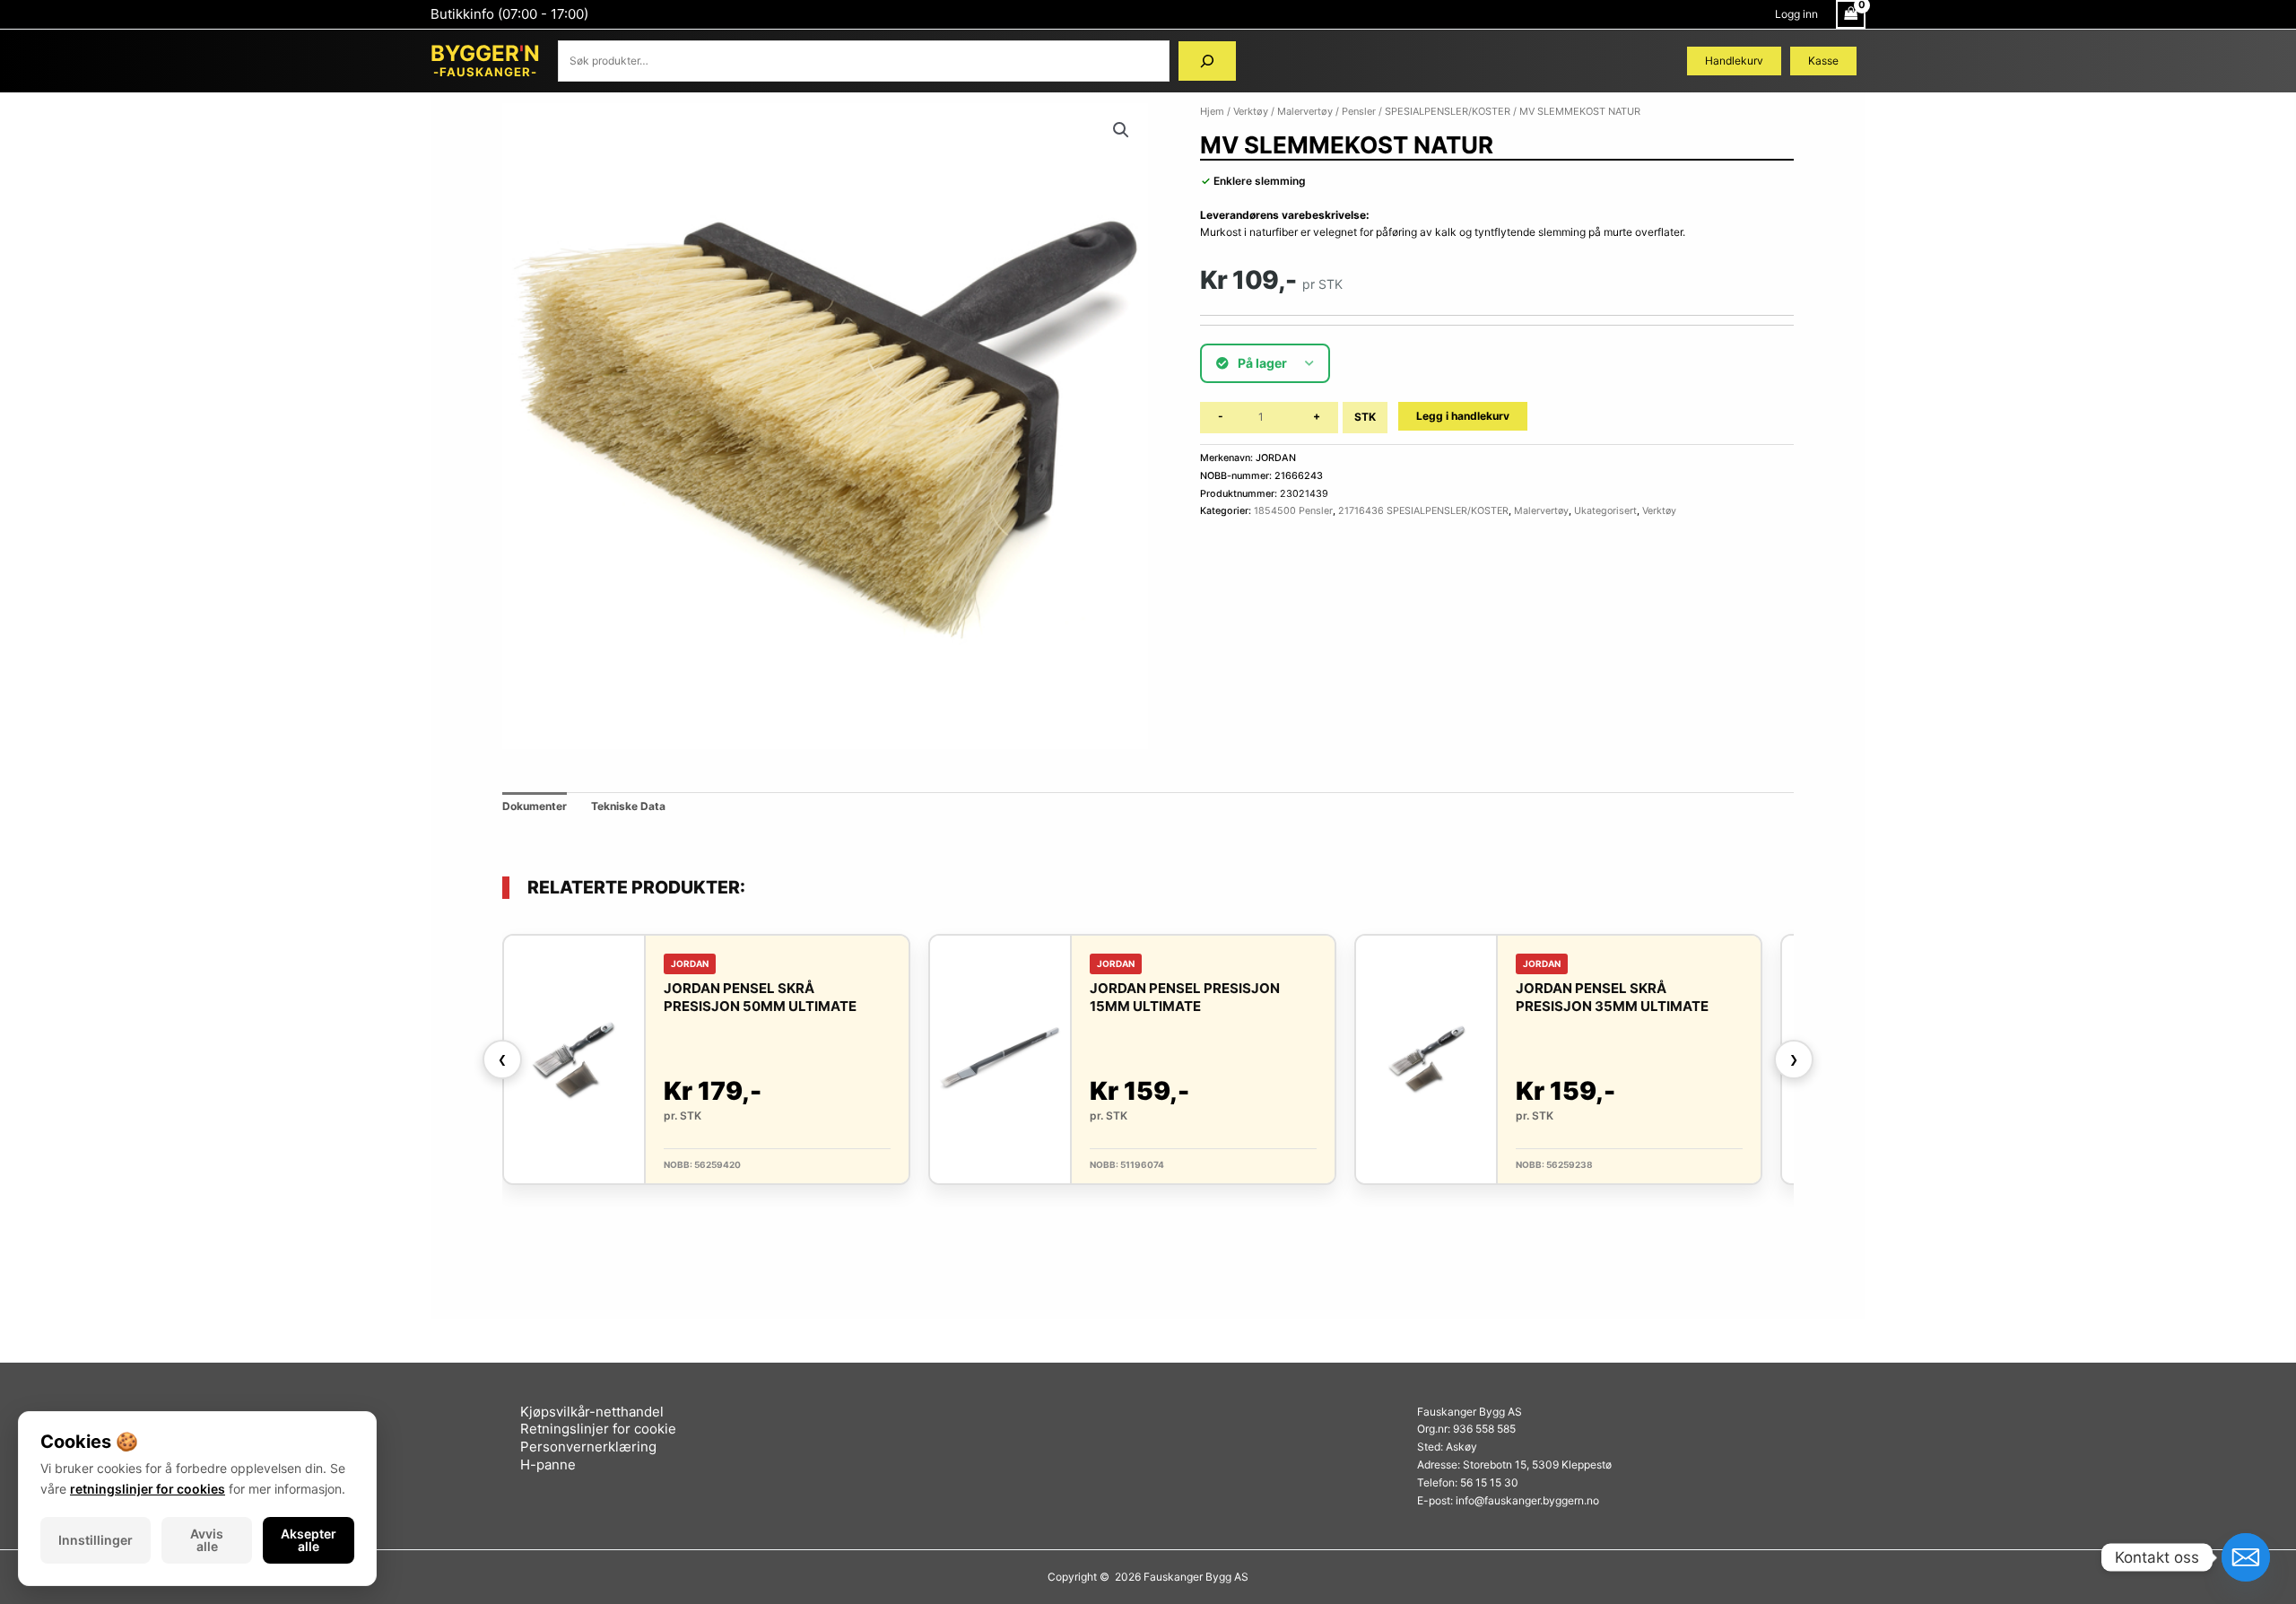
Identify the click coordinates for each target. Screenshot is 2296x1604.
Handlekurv (1734, 61)
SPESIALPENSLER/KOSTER (1448, 111)
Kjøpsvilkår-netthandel (592, 1412)
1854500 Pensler (1293, 511)
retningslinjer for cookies (148, 1489)
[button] (1121, 130)
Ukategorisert (1605, 511)
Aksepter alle (309, 1540)
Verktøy (1251, 111)
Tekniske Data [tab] (628, 806)
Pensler (1359, 111)
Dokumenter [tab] (535, 806)
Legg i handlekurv (1463, 416)
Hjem (1212, 111)
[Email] (2246, 1557)
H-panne (548, 1465)
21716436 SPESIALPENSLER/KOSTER (1423, 511)
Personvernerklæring (588, 1447)
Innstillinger (96, 1540)
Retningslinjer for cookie (598, 1429)
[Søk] (1207, 61)
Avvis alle (207, 1540)
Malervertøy (1305, 111)
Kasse (1823, 61)
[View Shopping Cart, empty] (1851, 14)
